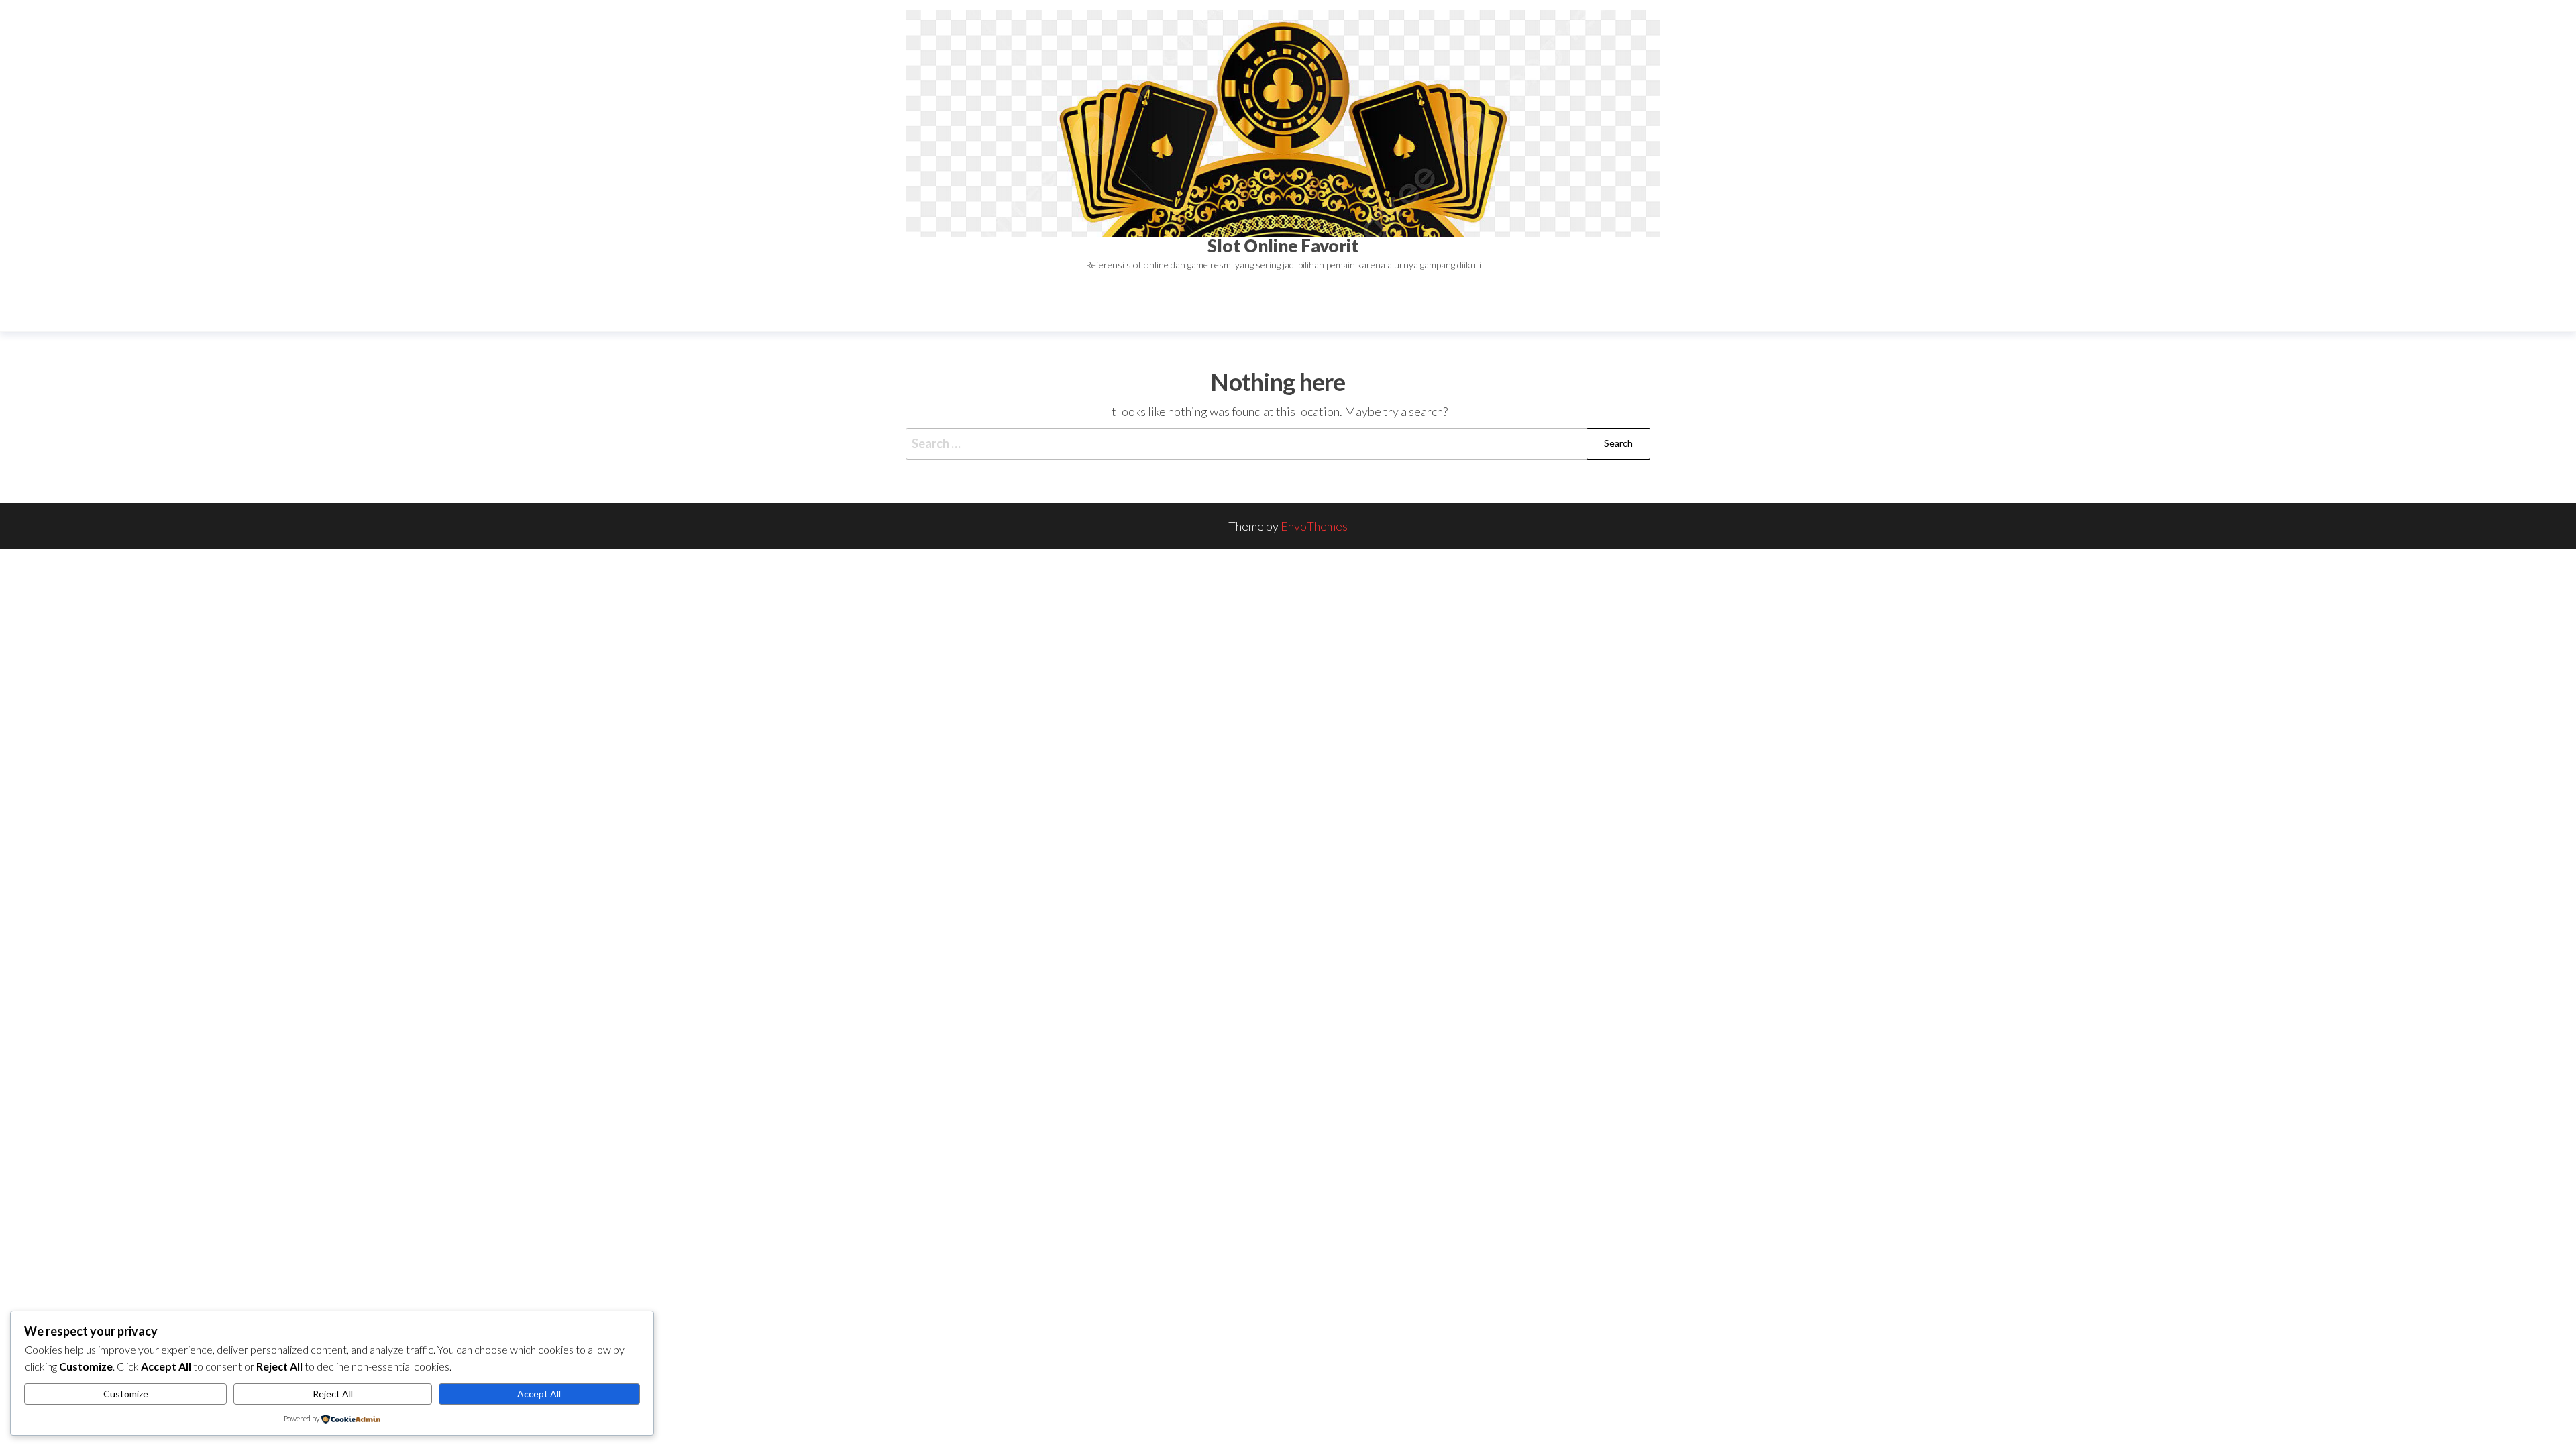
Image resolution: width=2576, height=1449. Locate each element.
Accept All (539, 1394)
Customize (126, 1394)
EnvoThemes (1314, 526)
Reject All (333, 1394)
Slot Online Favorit (1283, 246)
